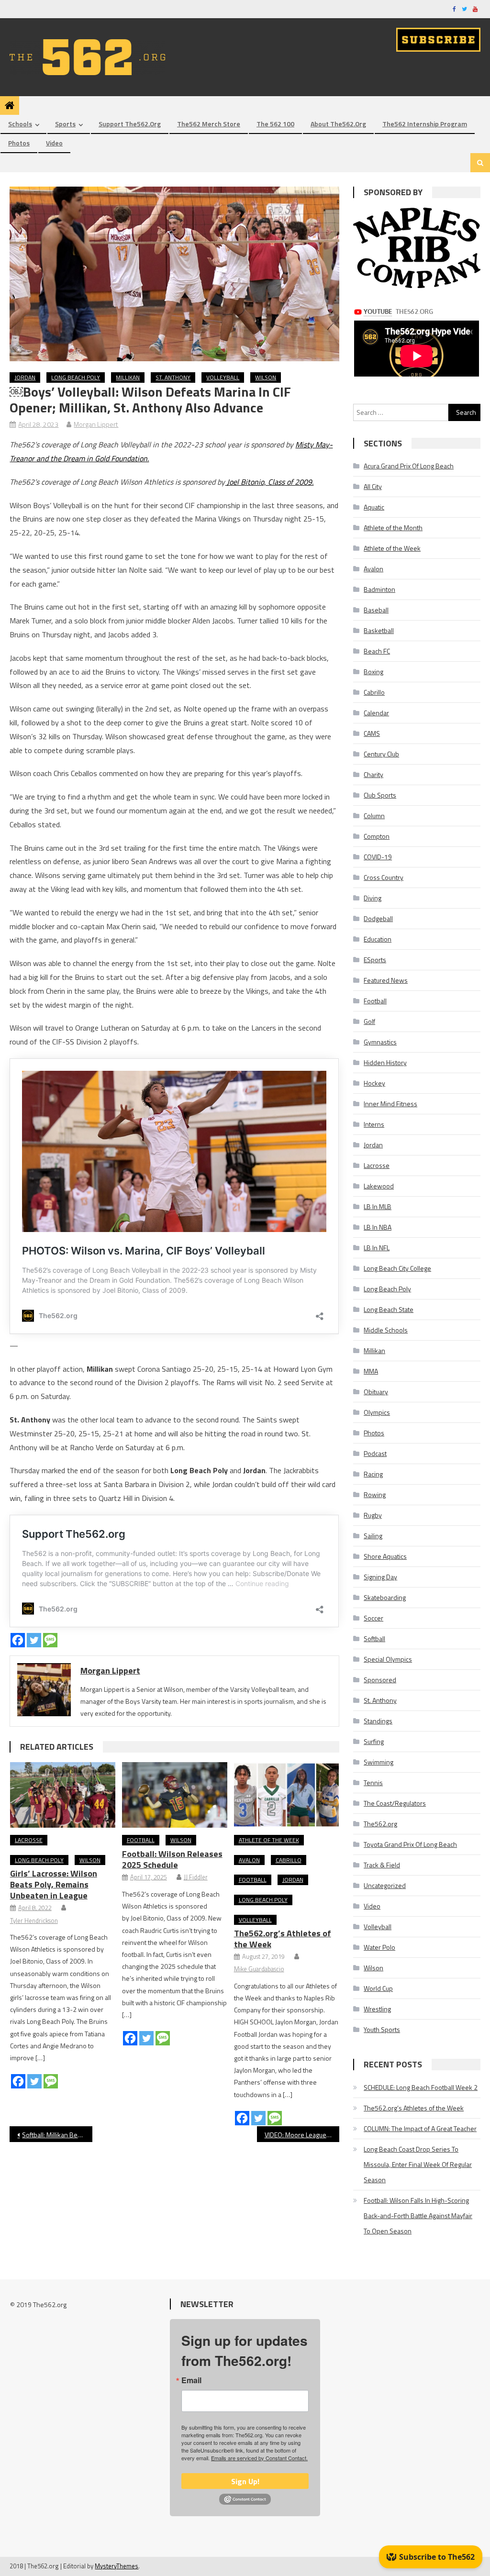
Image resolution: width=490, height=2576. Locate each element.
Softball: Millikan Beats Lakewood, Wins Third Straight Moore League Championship (57, 2135)
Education (378, 939)
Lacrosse (29, 1840)
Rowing (375, 1494)
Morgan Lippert (96, 424)
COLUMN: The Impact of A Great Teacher (420, 2128)
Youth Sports (382, 2029)
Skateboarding (385, 1597)
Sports (65, 124)
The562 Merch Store (209, 124)
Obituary (376, 1392)
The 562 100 (275, 124)
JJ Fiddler (196, 1877)
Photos (19, 143)
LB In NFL (377, 1248)
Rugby (373, 1515)
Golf (369, 1021)
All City (373, 486)
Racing (373, 1474)
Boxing (373, 672)
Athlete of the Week (269, 1840)
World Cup (378, 1988)
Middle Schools (386, 1330)
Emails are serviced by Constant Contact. (259, 2458)
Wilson (266, 377)
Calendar (376, 713)
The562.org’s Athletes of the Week (283, 1939)
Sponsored (380, 1680)
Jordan (25, 377)
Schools (20, 124)
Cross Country (384, 877)
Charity (373, 774)
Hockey (374, 1083)
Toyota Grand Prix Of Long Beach (410, 1844)
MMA (371, 1371)
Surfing (374, 1741)
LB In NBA (378, 1227)
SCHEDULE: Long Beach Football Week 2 (421, 2087)
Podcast (375, 1453)
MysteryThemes (117, 2566)
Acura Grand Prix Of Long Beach (409, 466)
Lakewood (379, 1186)
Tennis (373, 1782)
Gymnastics (380, 1042)
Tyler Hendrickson (34, 1921)
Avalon (249, 1860)
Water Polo (379, 1947)
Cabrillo (289, 1860)
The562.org (380, 1824)
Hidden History (385, 1062)
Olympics (377, 1412)
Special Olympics (388, 1659)
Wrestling (377, 2009)
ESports (375, 960)
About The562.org (338, 124)
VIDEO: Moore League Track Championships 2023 (302, 2135)
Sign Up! (245, 2481)
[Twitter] (34, 1640)
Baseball (376, 610)
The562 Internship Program (425, 124)
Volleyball (223, 377)
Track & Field (382, 1865)
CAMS (372, 733)
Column (374, 816)
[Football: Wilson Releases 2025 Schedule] (175, 1795)
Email (191, 2380)
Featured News (386, 980)
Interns (374, 1124)
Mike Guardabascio (259, 1969)
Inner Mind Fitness (390, 1104)
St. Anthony (173, 377)
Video (54, 143)
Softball (374, 1638)
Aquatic (374, 507)
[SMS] (50, 1640)
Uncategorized (385, 1885)
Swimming (379, 1762)
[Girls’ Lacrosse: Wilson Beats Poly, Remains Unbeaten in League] (63, 1795)
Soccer (373, 1618)
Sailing (373, 1536)
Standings (378, 1721)
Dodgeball (378, 918)
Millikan (128, 377)
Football (141, 1840)
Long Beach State (389, 1309)
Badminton (379, 589)
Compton (377, 836)
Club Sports (380, 795)
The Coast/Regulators (395, 1803)
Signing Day (380, 1577)
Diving (373, 898)
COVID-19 (378, 857)
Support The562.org (130, 124)
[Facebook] (18, 1640)
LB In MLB (378, 1206)
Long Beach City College (397, 1268)
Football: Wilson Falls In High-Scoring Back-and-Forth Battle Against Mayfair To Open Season (418, 2215)
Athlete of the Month (393, 527)
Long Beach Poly (76, 377)
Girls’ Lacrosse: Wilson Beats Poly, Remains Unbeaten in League (54, 1884)
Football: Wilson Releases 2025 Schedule (172, 1859)
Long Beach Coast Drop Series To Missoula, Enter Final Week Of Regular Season (418, 2164)
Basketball (379, 630)
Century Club (381, 754)
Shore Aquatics (385, 1556)
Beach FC (377, 651)
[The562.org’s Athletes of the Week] (287, 1795)
